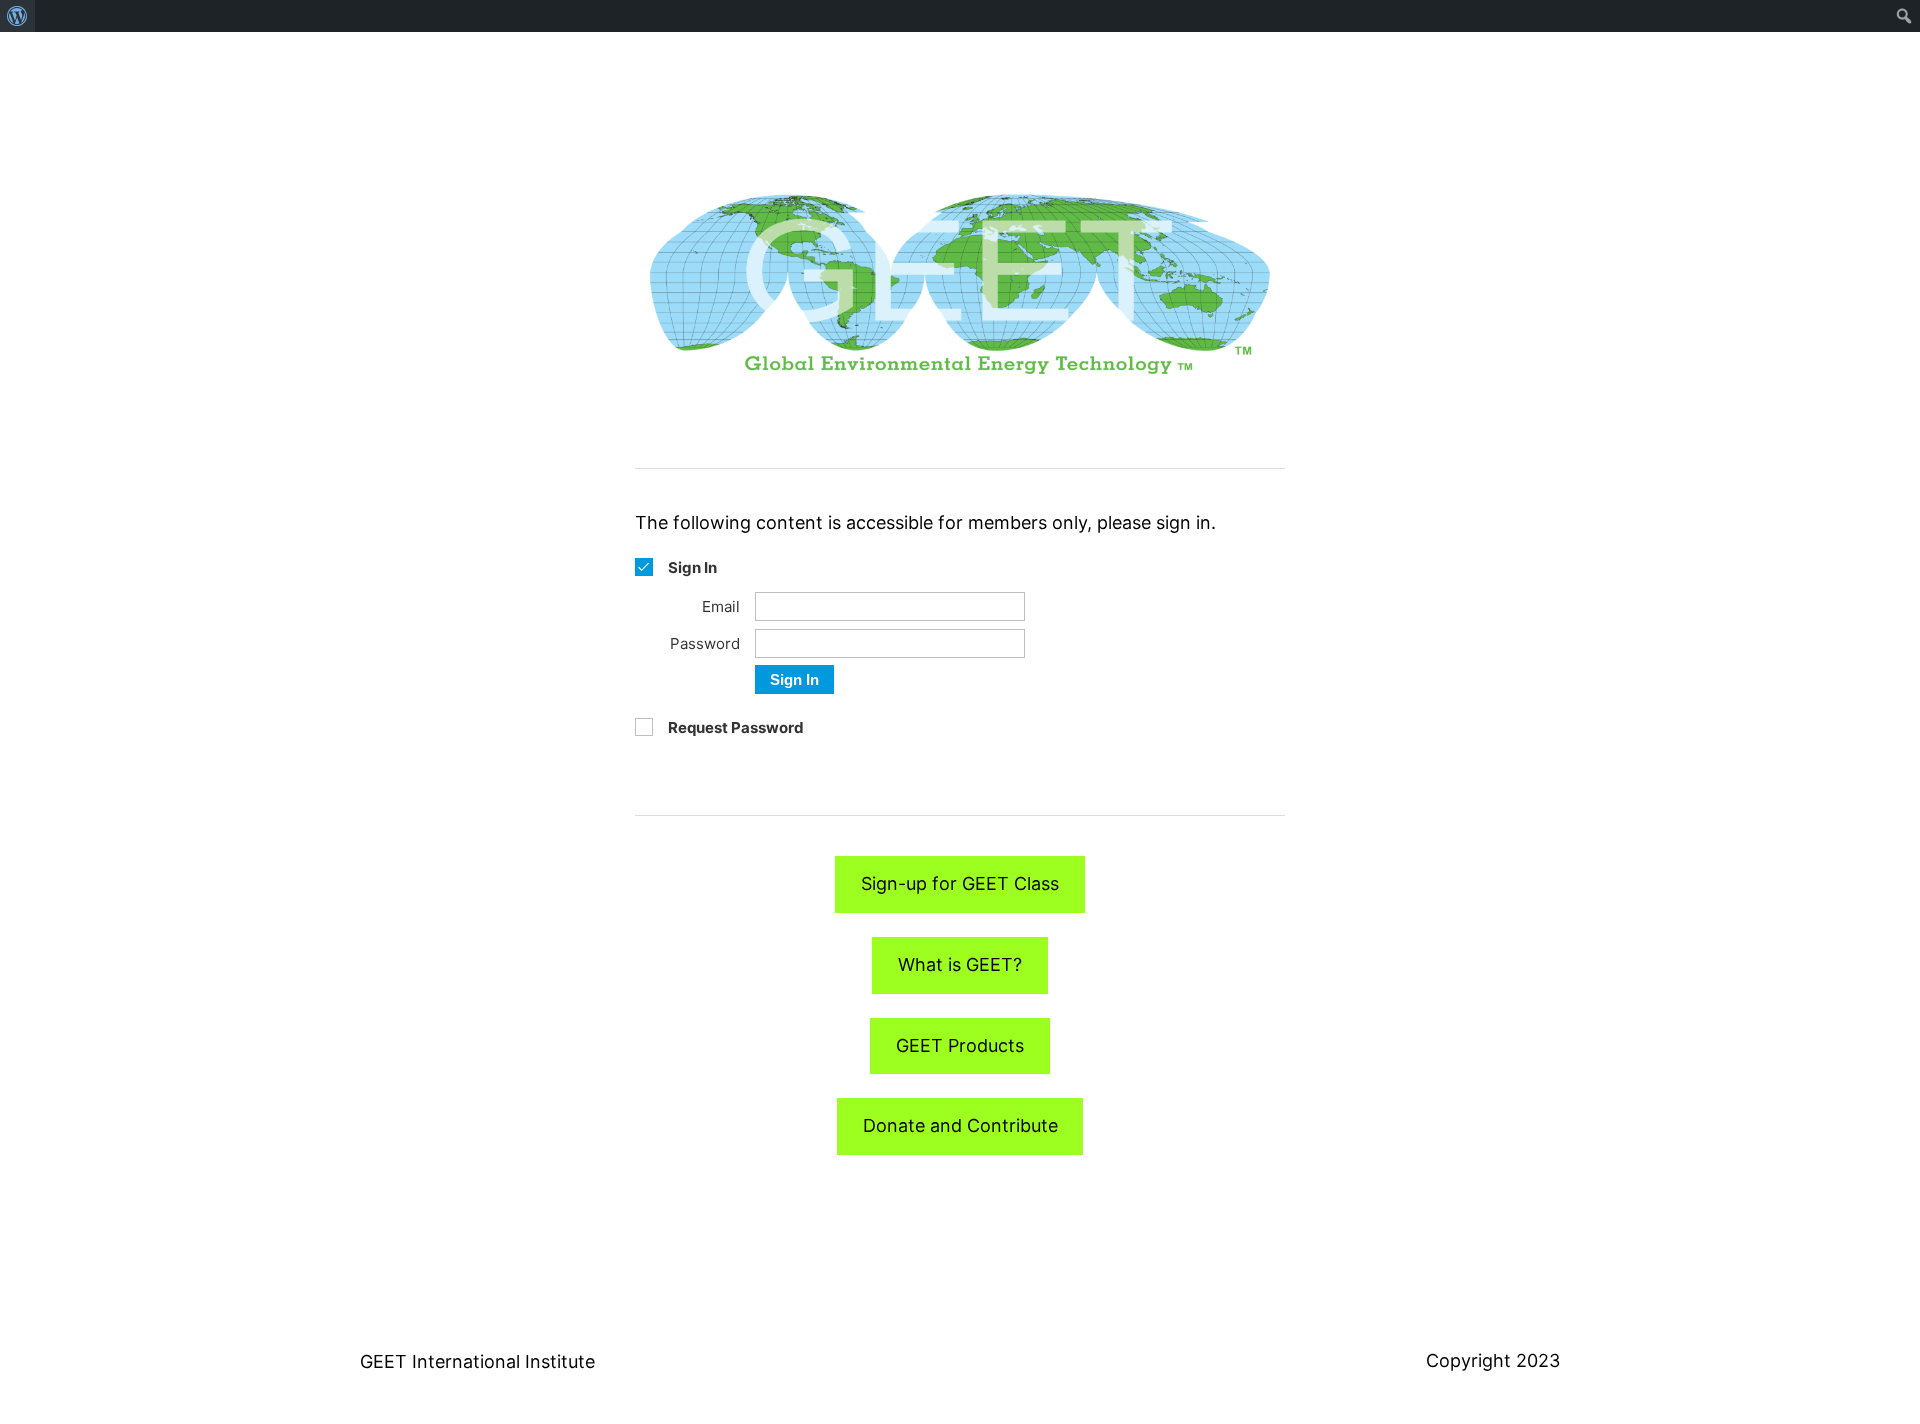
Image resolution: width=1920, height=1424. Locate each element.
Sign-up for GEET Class (960, 883)
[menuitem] (17, 16)
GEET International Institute (477, 1361)
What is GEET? (960, 964)
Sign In (794, 679)
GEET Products (960, 1045)
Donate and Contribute (960, 1125)
